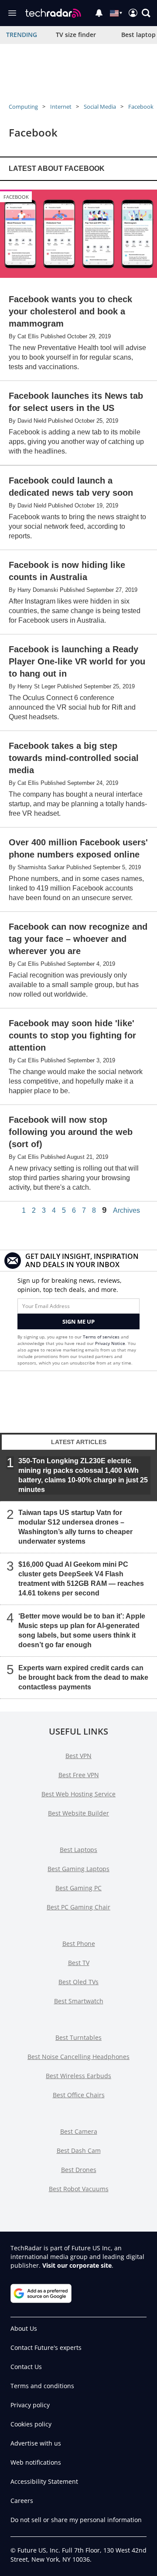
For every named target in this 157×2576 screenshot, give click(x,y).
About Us (24, 2328)
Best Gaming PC (78, 1888)
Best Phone (79, 1944)
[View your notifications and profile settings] (99, 13)
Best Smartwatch (79, 2001)
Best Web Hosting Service (78, 1794)
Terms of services (102, 1337)
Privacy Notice (110, 1343)
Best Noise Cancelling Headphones (78, 2057)
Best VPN (78, 1756)
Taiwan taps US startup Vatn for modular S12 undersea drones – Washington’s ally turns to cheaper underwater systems (75, 1527)
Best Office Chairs (79, 2095)
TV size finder (76, 35)
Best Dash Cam (79, 2151)
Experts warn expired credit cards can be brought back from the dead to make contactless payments (83, 1677)
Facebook (141, 107)
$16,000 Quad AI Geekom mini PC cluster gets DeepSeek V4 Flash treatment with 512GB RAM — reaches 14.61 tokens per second (81, 1578)
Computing (23, 107)
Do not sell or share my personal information (76, 2520)
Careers (22, 2501)
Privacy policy (30, 2405)
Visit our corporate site (77, 2265)
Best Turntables (78, 2037)
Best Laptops (78, 1850)
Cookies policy (31, 2424)
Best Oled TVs (78, 1982)
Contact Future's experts (46, 2347)
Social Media (100, 107)
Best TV (79, 1963)
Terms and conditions (42, 2386)
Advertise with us (36, 2443)
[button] (146, 13)
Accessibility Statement (44, 2481)
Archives (126, 1211)
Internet (61, 107)
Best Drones (79, 2170)
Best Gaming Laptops (78, 1869)
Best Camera (79, 2131)
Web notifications (36, 2462)
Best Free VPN (79, 1775)
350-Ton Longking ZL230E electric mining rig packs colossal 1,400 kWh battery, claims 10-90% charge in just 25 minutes (83, 1475)
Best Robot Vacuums (79, 2189)
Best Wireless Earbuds (78, 2076)
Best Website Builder (78, 1813)
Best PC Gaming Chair (78, 1907)
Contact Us (26, 2367)
